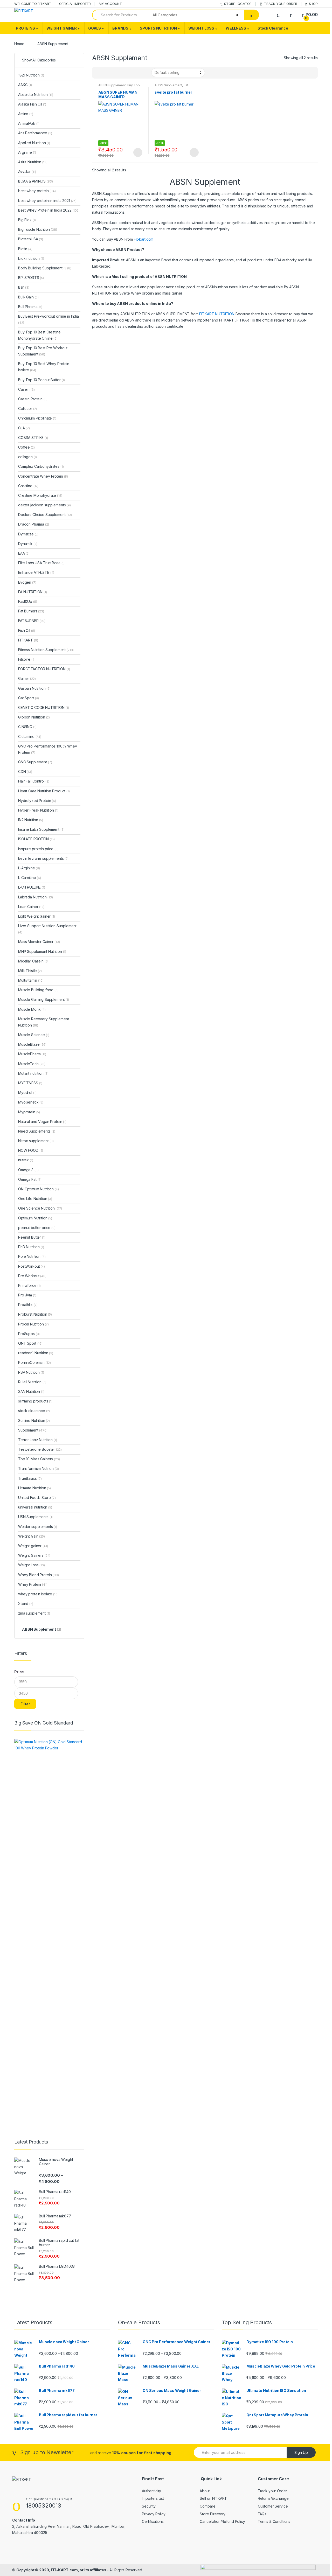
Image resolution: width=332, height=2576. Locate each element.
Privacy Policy (154, 2514)
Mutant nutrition (33, 1073)
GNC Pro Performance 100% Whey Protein (48, 749)
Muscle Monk (32, 1009)
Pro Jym (27, 1295)
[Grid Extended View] (107, 73)
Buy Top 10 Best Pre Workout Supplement (43, 351)
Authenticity (151, 2491)
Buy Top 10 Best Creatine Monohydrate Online (39, 335)
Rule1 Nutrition (32, 1382)
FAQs (262, 2514)
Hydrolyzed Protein (37, 801)
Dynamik (28, 544)
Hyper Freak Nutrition (38, 810)
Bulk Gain (28, 297)
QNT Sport (30, 1343)
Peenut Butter (32, 1237)
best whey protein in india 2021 (47, 201)
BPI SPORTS (31, 278)
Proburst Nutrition (35, 1314)
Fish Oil (27, 630)
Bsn (24, 287)
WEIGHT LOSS (201, 28)
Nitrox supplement (36, 1141)
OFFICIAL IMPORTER (75, 4)
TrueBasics (30, 1478)
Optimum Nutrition (35, 1218)
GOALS (95, 28)
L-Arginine (29, 868)
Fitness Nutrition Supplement (46, 650)
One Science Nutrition (40, 1208)
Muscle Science (34, 1035)
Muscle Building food (38, 990)
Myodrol (27, 1092)
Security (149, 2506)
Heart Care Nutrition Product (44, 791)
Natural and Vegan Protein (42, 1122)
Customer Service (273, 2506)
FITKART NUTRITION (217, 314)
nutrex (26, 1160)
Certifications (153, 2521)
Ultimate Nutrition (34, 1488)
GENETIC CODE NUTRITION (43, 707)
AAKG (25, 85)
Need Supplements (37, 1131)
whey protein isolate (38, 1594)
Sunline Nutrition (34, 1420)
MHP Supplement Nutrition (42, 951)
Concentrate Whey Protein (43, 476)
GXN (25, 772)
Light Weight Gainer (37, 916)
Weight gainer (33, 1546)
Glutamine (30, 737)
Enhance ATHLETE (36, 572)
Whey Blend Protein (39, 1575)
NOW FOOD (31, 1150)
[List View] (114, 73)
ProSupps (29, 1334)
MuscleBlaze (32, 1044)
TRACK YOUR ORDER (281, 4)
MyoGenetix (31, 1102)
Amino (26, 114)
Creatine (28, 486)
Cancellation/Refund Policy (222, 2521)
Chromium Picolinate (37, 418)
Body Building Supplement (45, 268)
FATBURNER (32, 621)
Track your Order (272, 2491)
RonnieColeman (34, 1362)
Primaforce (29, 1285)
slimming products (35, 1401)
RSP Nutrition (31, 1372)
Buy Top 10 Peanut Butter (41, 380)
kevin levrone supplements (43, 858)
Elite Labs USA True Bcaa (41, 563)
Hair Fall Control (34, 781)
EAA (24, 553)
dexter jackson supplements (44, 505)
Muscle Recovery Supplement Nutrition (43, 1022)
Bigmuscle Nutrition (38, 229)
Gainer (27, 678)
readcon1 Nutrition (36, 1353)
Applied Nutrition (34, 143)
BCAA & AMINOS (36, 181)
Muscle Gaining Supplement (44, 999)
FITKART (28, 640)
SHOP (313, 4)
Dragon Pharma (34, 524)
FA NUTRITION (33, 592)
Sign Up (301, 2452)
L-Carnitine (30, 878)
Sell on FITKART (213, 2498)
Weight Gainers (34, 1555)
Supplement (33, 1430)
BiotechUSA (31, 239)
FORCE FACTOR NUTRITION (44, 669)
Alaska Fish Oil (32, 104)
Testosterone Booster (40, 1449)
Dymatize (28, 534)
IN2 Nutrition (31, 820)
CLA (24, 428)
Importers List (153, 2498)
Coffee (26, 447)
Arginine (27, 152)
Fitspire (26, 659)
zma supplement (34, 1613)
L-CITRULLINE (32, 887)
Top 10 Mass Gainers (39, 1459)
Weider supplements (38, 1527)
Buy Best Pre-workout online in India (49, 319)
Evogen (27, 582)
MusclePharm (32, 1054)
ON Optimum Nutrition (39, 1189)
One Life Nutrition (35, 1199)
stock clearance (34, 1411)
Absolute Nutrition (36, 95)
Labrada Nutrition (36, 897)
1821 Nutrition (31, 75)
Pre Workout (32, 1276)
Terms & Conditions (274, 2521)
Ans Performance (35, 133)
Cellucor (27, 409)
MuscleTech (32, 1064)
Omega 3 (28, 1170)
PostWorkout (32, 1266)
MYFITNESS (30, 1083)
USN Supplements (35, 1517)
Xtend (26, 1604)
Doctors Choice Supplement (45, 515)
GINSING (27, 727)
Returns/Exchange (273, 2498)
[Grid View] (99, 73)
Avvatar (27, 172)
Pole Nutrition (32, 1256)
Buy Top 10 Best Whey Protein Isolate (44, 367)
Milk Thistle (30, 971)
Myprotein (29, 1112)
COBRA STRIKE (33, 438)
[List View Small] (122, 73)
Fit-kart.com (144, 239)
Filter (25, 1704)
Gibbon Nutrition (34, 717)
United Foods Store (37, 1498)
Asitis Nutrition (33, 162)
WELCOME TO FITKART (33, 4)
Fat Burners (31, 611)
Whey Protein (33, 1584)
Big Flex (27, 220)
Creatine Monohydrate (40, 495)
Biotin (25, 249)
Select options (138, 152)
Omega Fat (30, 1179)
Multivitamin (31, 980)
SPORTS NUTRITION (158, 28)
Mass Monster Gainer (39, 942)
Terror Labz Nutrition (38, 1440)
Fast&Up (27, 601)
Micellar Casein (33, 961)
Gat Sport (29, 698)
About (205, 2491)
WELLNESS (236, 28)
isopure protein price (38, 849)
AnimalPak (29, 123)
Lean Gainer (31, 907)
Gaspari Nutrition (34, 688)
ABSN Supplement (112, 85)
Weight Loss (32, 1565)
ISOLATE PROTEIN (36, 839)
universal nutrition (35, 1507)
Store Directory (213, 2514)
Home (19, 44)
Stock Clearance (273, 28)
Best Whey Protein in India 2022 (49, 210)
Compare (208, 2506)
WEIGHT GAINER (62, 28)
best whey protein (37, 191)
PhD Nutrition (31, 1247)
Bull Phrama (30, 307)
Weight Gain (32, 1536)
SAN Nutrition (31, 1391)
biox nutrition (31, 258)
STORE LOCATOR (238, 4)
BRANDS (120, 28)
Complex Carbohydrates (41, 466)
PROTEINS (25, 28)
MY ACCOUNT (110, 4)
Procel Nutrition (33, 1324)
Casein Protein (33, 399)
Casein (26, 389)
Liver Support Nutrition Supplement (47, 929)
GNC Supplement (35, 762)
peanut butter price (37, 1228)
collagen (27, 457)
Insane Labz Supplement (41, 829)
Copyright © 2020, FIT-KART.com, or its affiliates (62, 2570)
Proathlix (28, 1305)
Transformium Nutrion (39, 1468)
